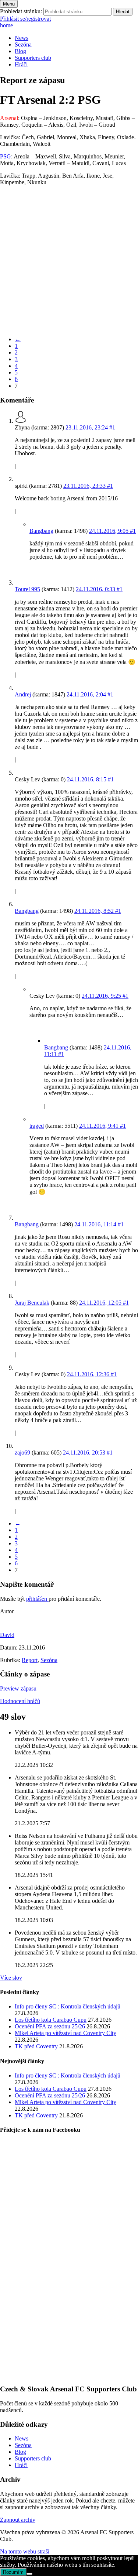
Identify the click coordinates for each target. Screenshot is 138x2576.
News (22, 38)
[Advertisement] (69, 261)
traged (37, 1126)
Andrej (23, 694)
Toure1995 (27, 589)
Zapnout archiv (18, 2520)
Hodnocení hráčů (20, 1701)
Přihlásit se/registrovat (25, 19)
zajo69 (22, 1453)
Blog (20, 51)
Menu (9, 4)
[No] (29, 2574)
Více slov (11, 1978)
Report (30, 1660)
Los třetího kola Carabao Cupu (51, 2020)
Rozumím (13, 2572)
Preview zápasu (18, 1688)
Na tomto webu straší (25, 2551)
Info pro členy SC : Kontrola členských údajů (68, 2006)
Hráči (21, 64)
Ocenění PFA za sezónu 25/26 (50, 2026)
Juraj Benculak (32, 1303)
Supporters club (33, 58)
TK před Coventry (36, 2046)
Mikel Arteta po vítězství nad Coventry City (66, 2033)
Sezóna (23, 44)
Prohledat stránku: (21, 11)
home (6, 25)
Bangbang (41, 531)
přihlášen (37, 1599)
